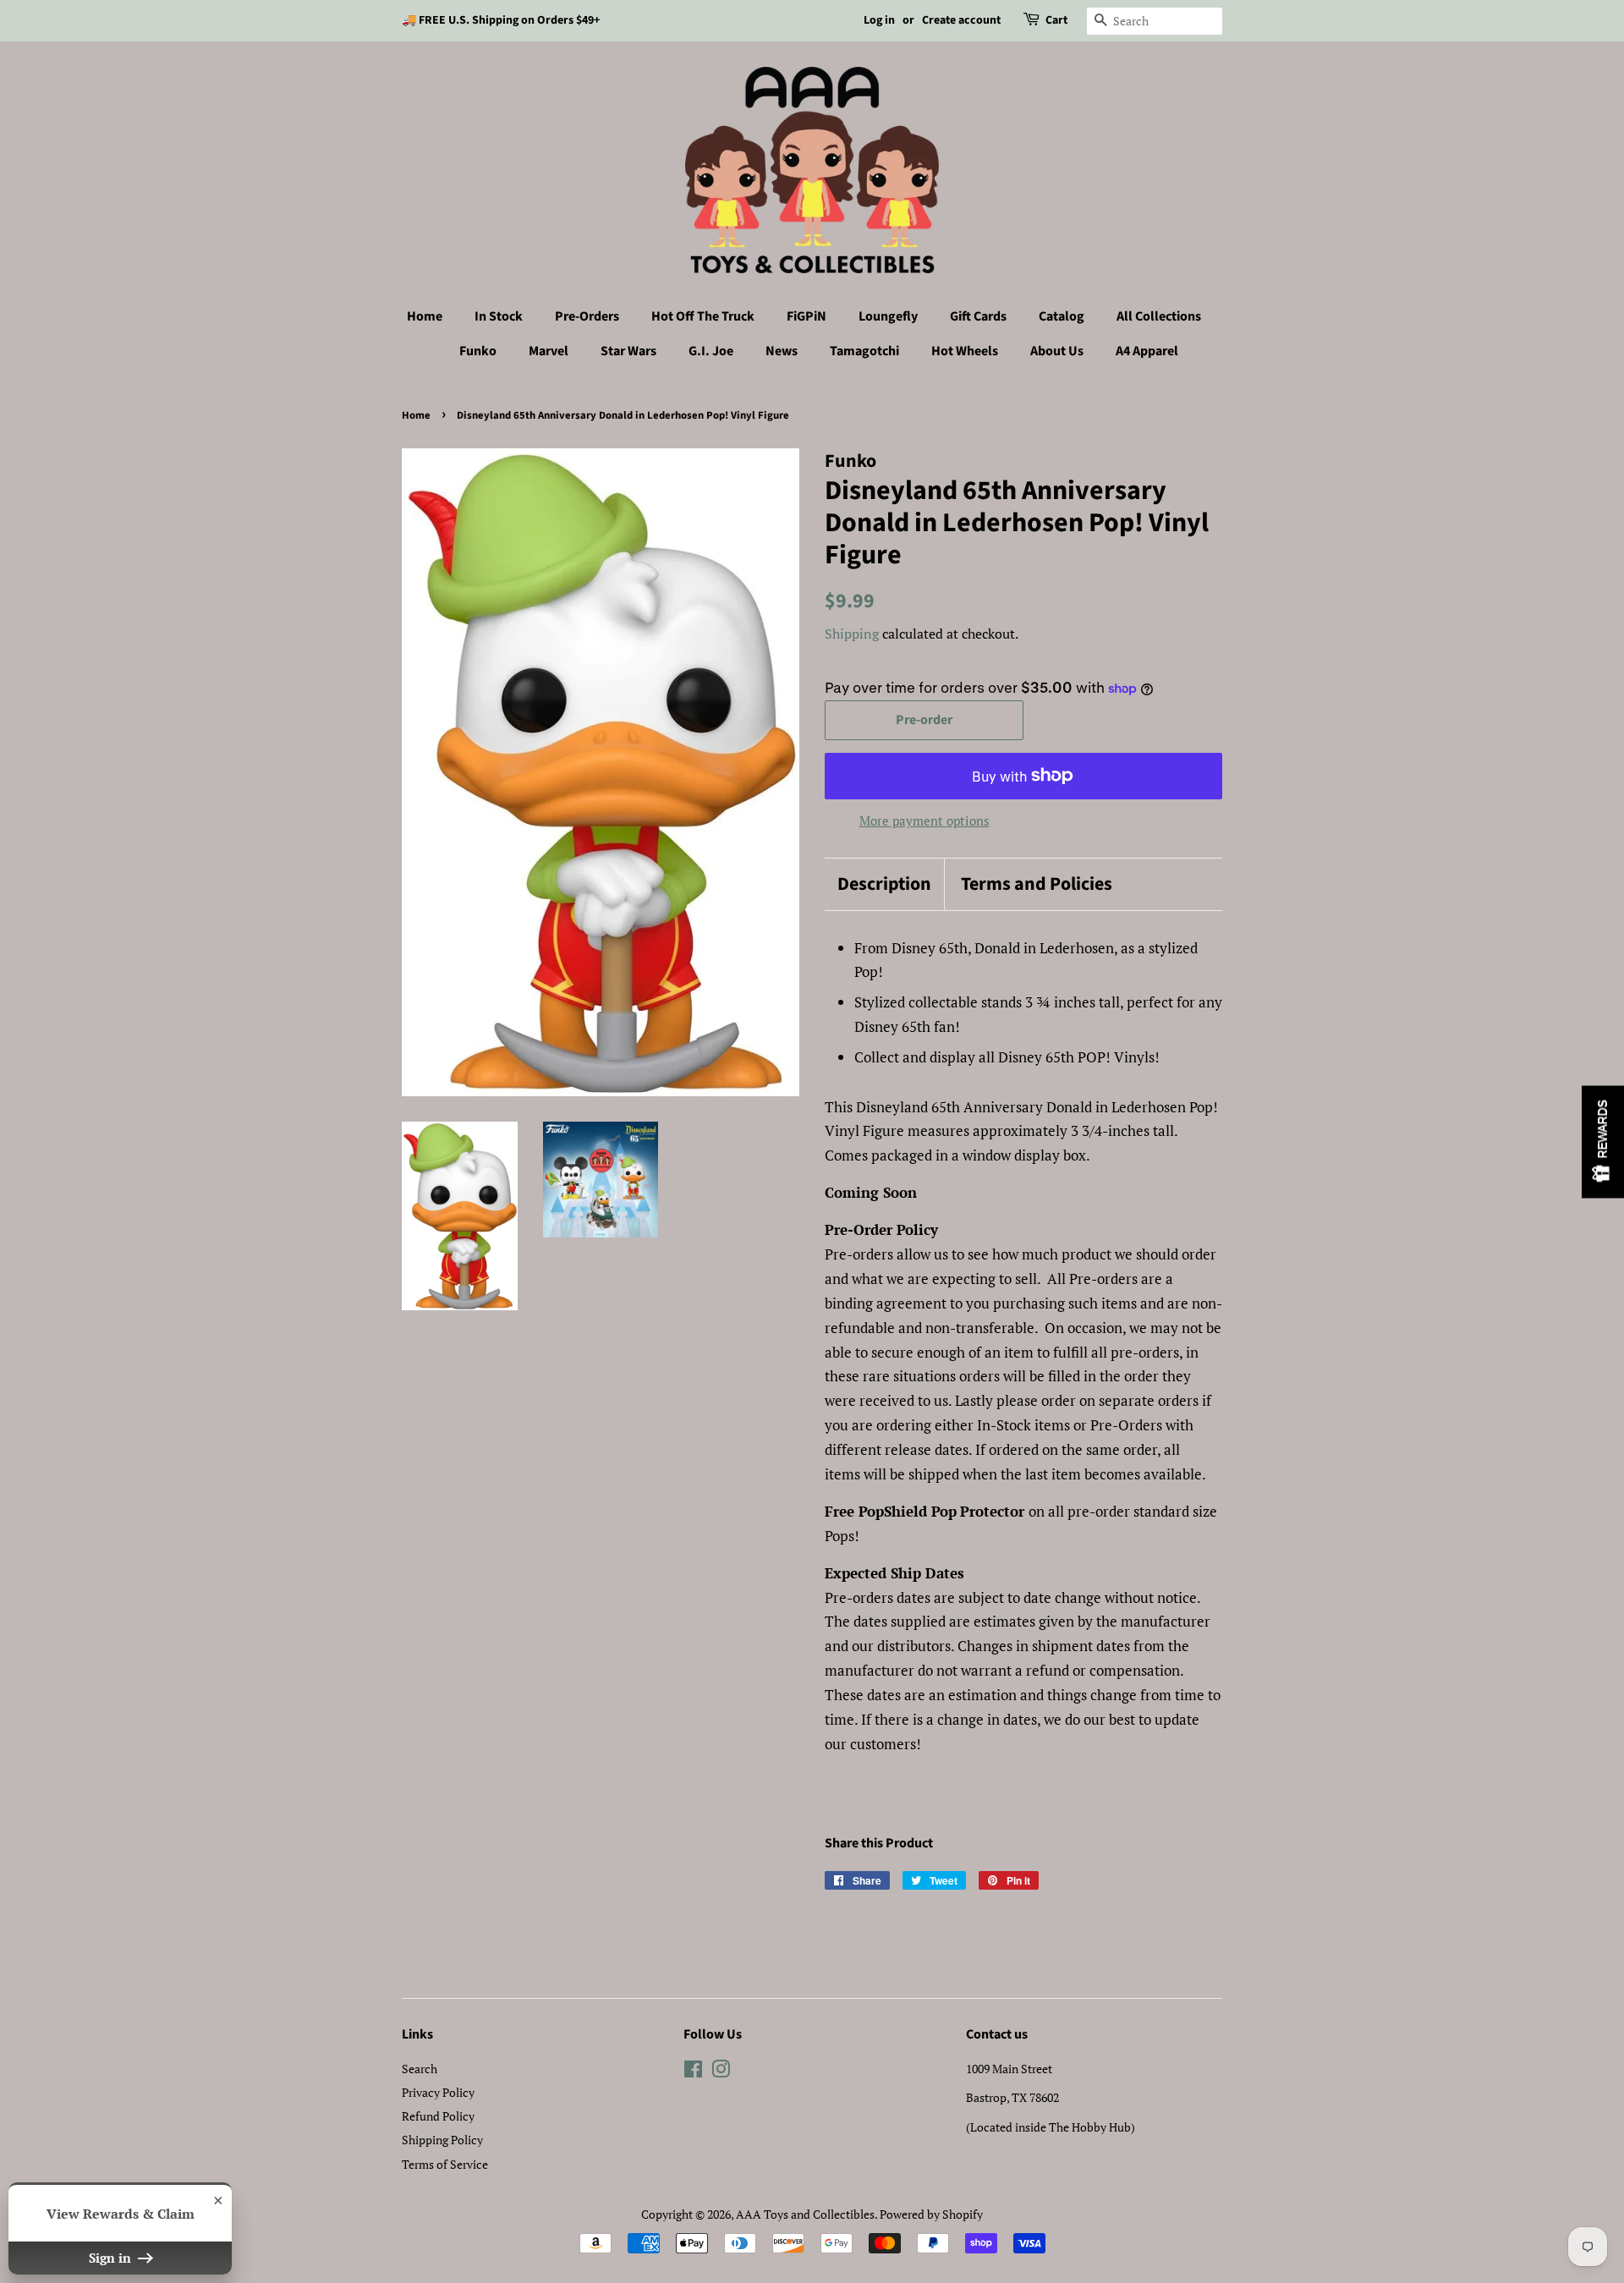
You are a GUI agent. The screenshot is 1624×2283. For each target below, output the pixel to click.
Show (1603, 1141)
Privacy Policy (438, 2092)
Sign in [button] (112, 2258)
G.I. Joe (711, 351)
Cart (1056, 20)
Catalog (1062, 316)
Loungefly (888, 316)
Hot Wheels (965, 351)
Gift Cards (978, 316)
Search (420, 2069)
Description (884, 884)
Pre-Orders (587, 316)
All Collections (1159, 316)
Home (425, 316)
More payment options (924, 820)
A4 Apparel (1147, 351)
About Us (1057, 351)
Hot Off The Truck (703, 316)
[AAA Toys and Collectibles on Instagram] (721, 2072)
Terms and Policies (1037, 884)
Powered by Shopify (931, 2214)
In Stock (499, 316)
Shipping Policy (442, 2140)
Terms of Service (445, 2164)
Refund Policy (438, 2116)
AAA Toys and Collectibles (805, 2214)
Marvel (549, 351)
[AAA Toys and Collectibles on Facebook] (693, 2072)
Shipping (852, 634)
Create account (961, 20)
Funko (478, 351)
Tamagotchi (864, 351)
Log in (879, 20)
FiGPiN (807, 316)
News (782, 351)
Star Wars (628, 351)
